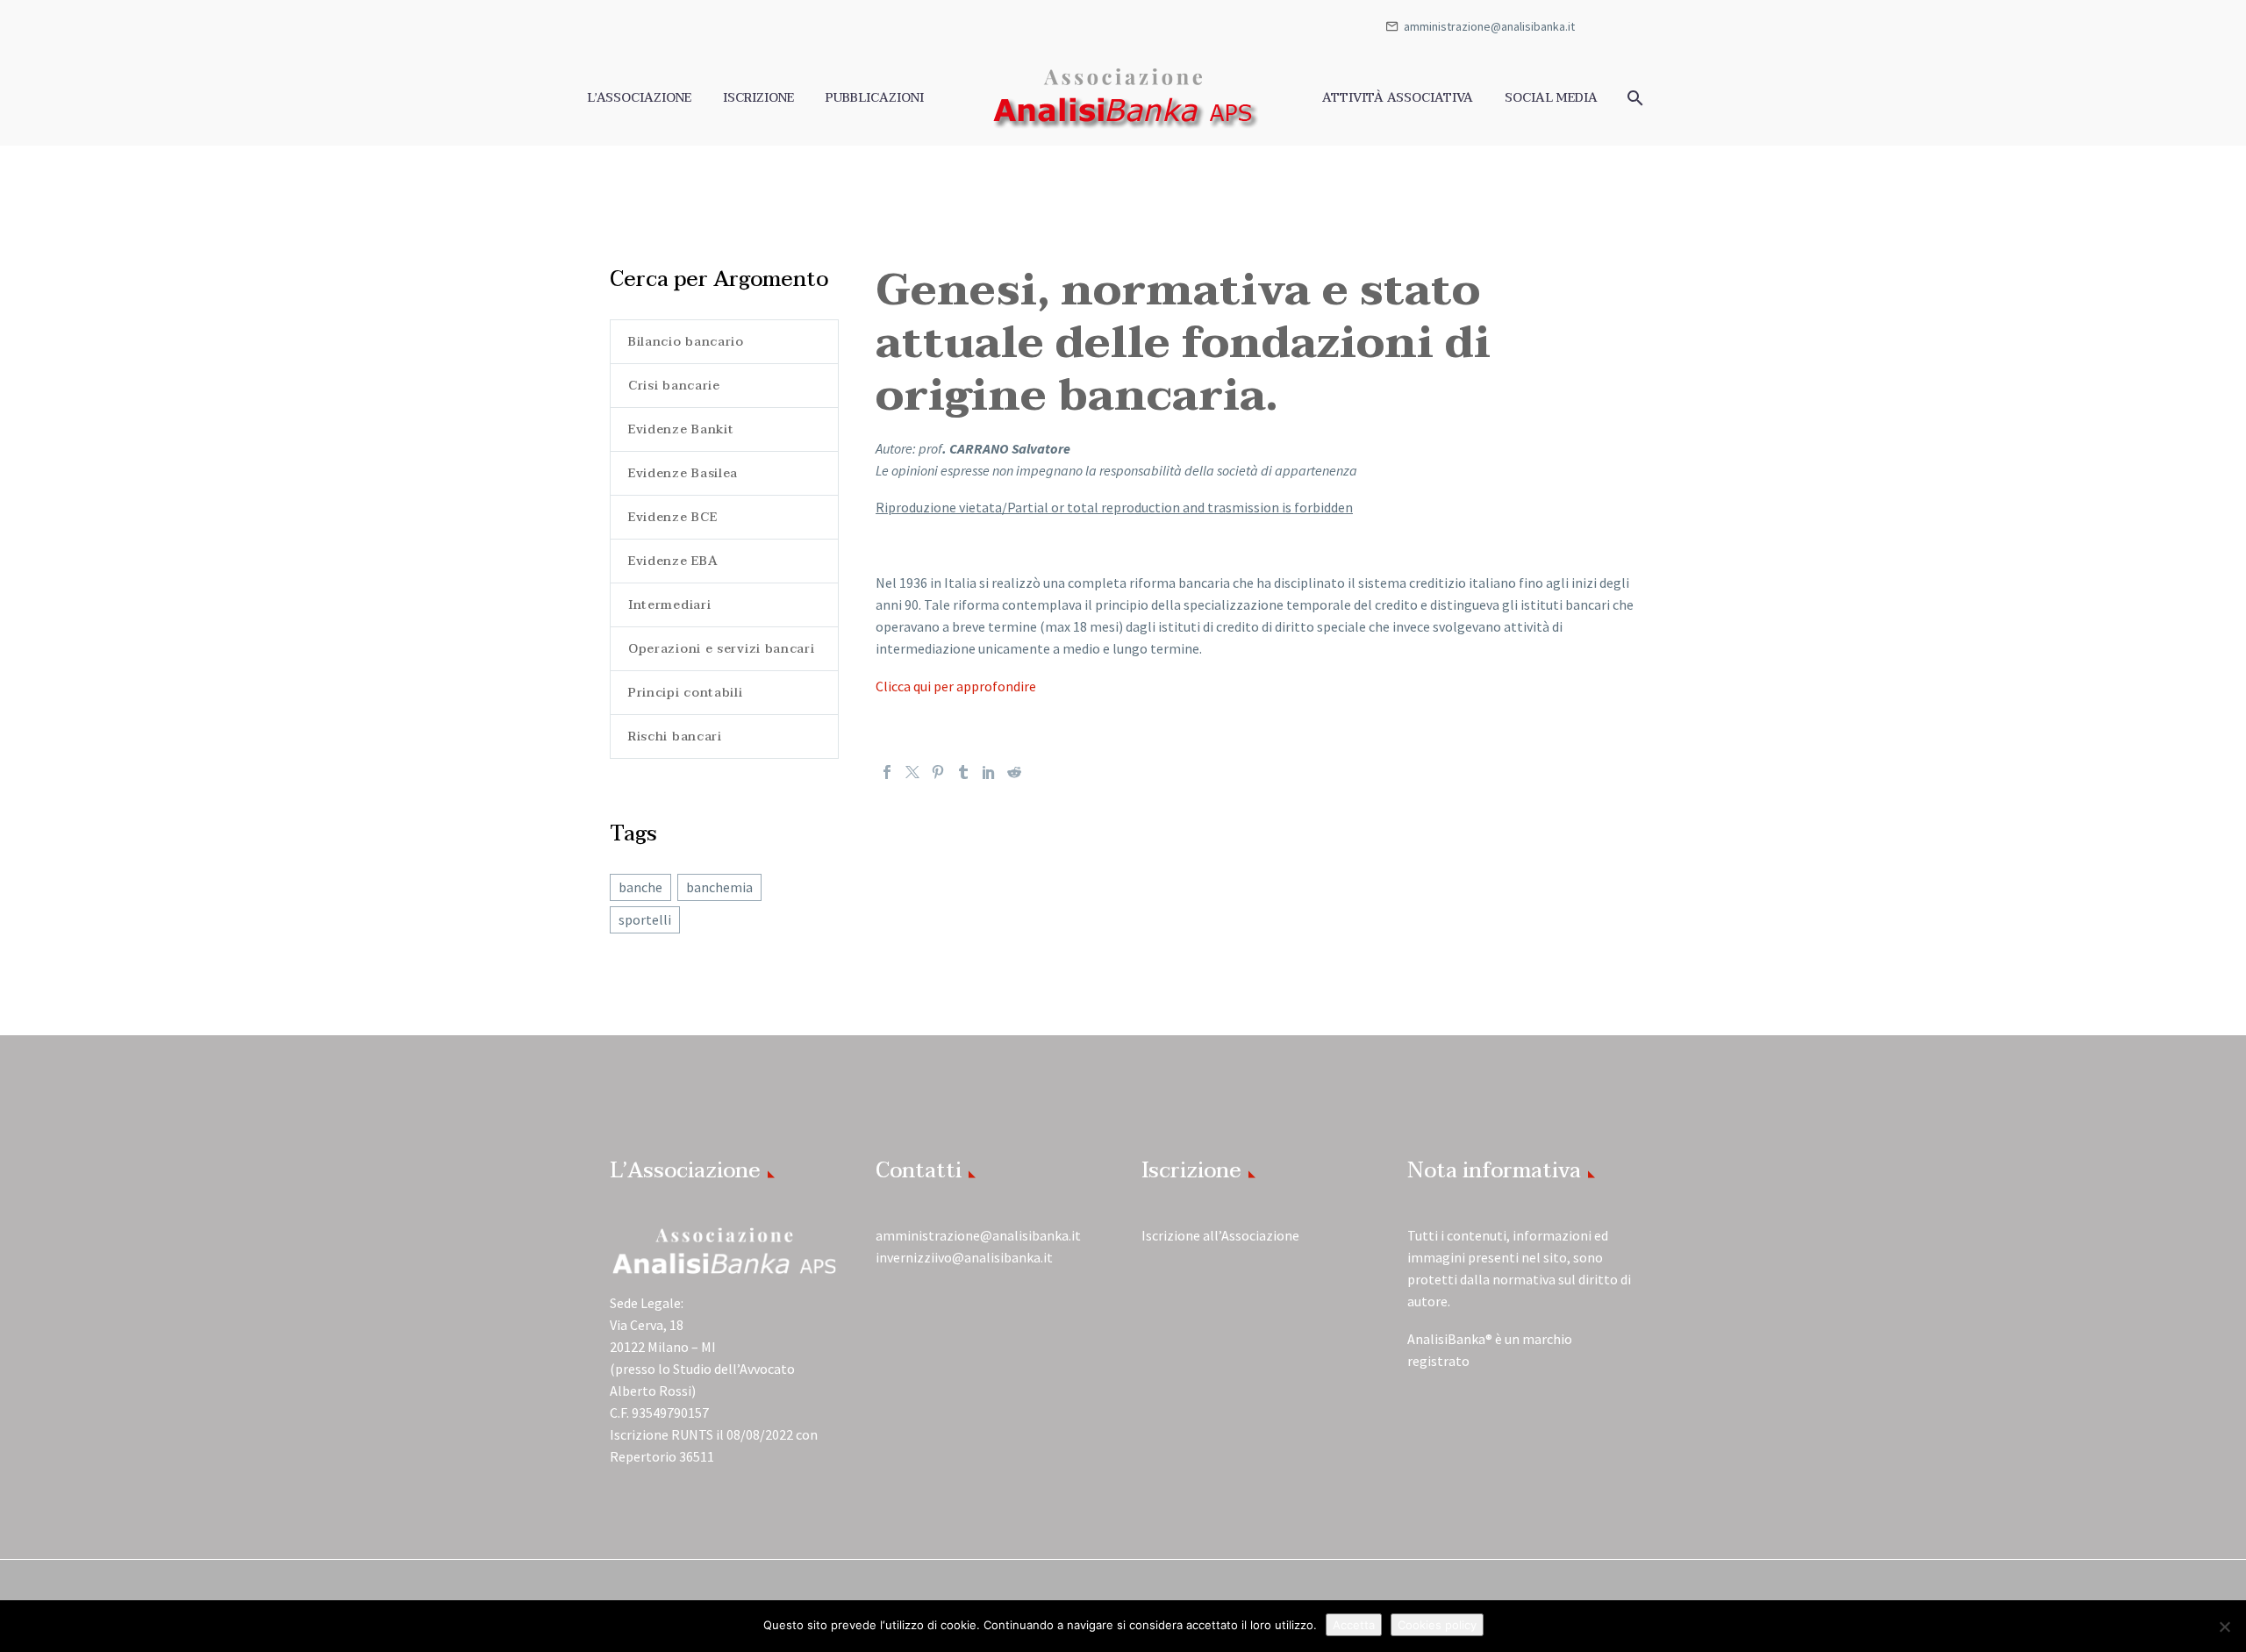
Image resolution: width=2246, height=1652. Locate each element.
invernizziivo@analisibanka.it (964, 1257)
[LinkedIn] (989, 772)
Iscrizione (758, 98)
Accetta (1354, 1625)
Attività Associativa (1398, 98)
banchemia (719, 887)
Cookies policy (1437, 1625)
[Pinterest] (938, 772)
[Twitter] (912, 772)
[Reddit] (1014, 772)
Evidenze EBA (673, 561)
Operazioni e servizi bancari (722, 649)
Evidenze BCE (672, 517)
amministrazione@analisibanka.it (1489, 26)
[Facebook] (887, 772)
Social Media (1551, 98)
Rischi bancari (675, 737)
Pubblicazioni (875, 98)
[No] (2224, 1627)
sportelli (645, 919)
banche (640, 887)
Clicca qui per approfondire (956, 686)
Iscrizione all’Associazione (1220, 1235)
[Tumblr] (963, 772)
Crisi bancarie (674, 386)
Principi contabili (686, 693)
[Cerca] (1633, 98)
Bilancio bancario (686, 342)
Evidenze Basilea (683, 473)
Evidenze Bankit (681, 429)
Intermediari (669, 605)
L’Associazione (639, 98)
